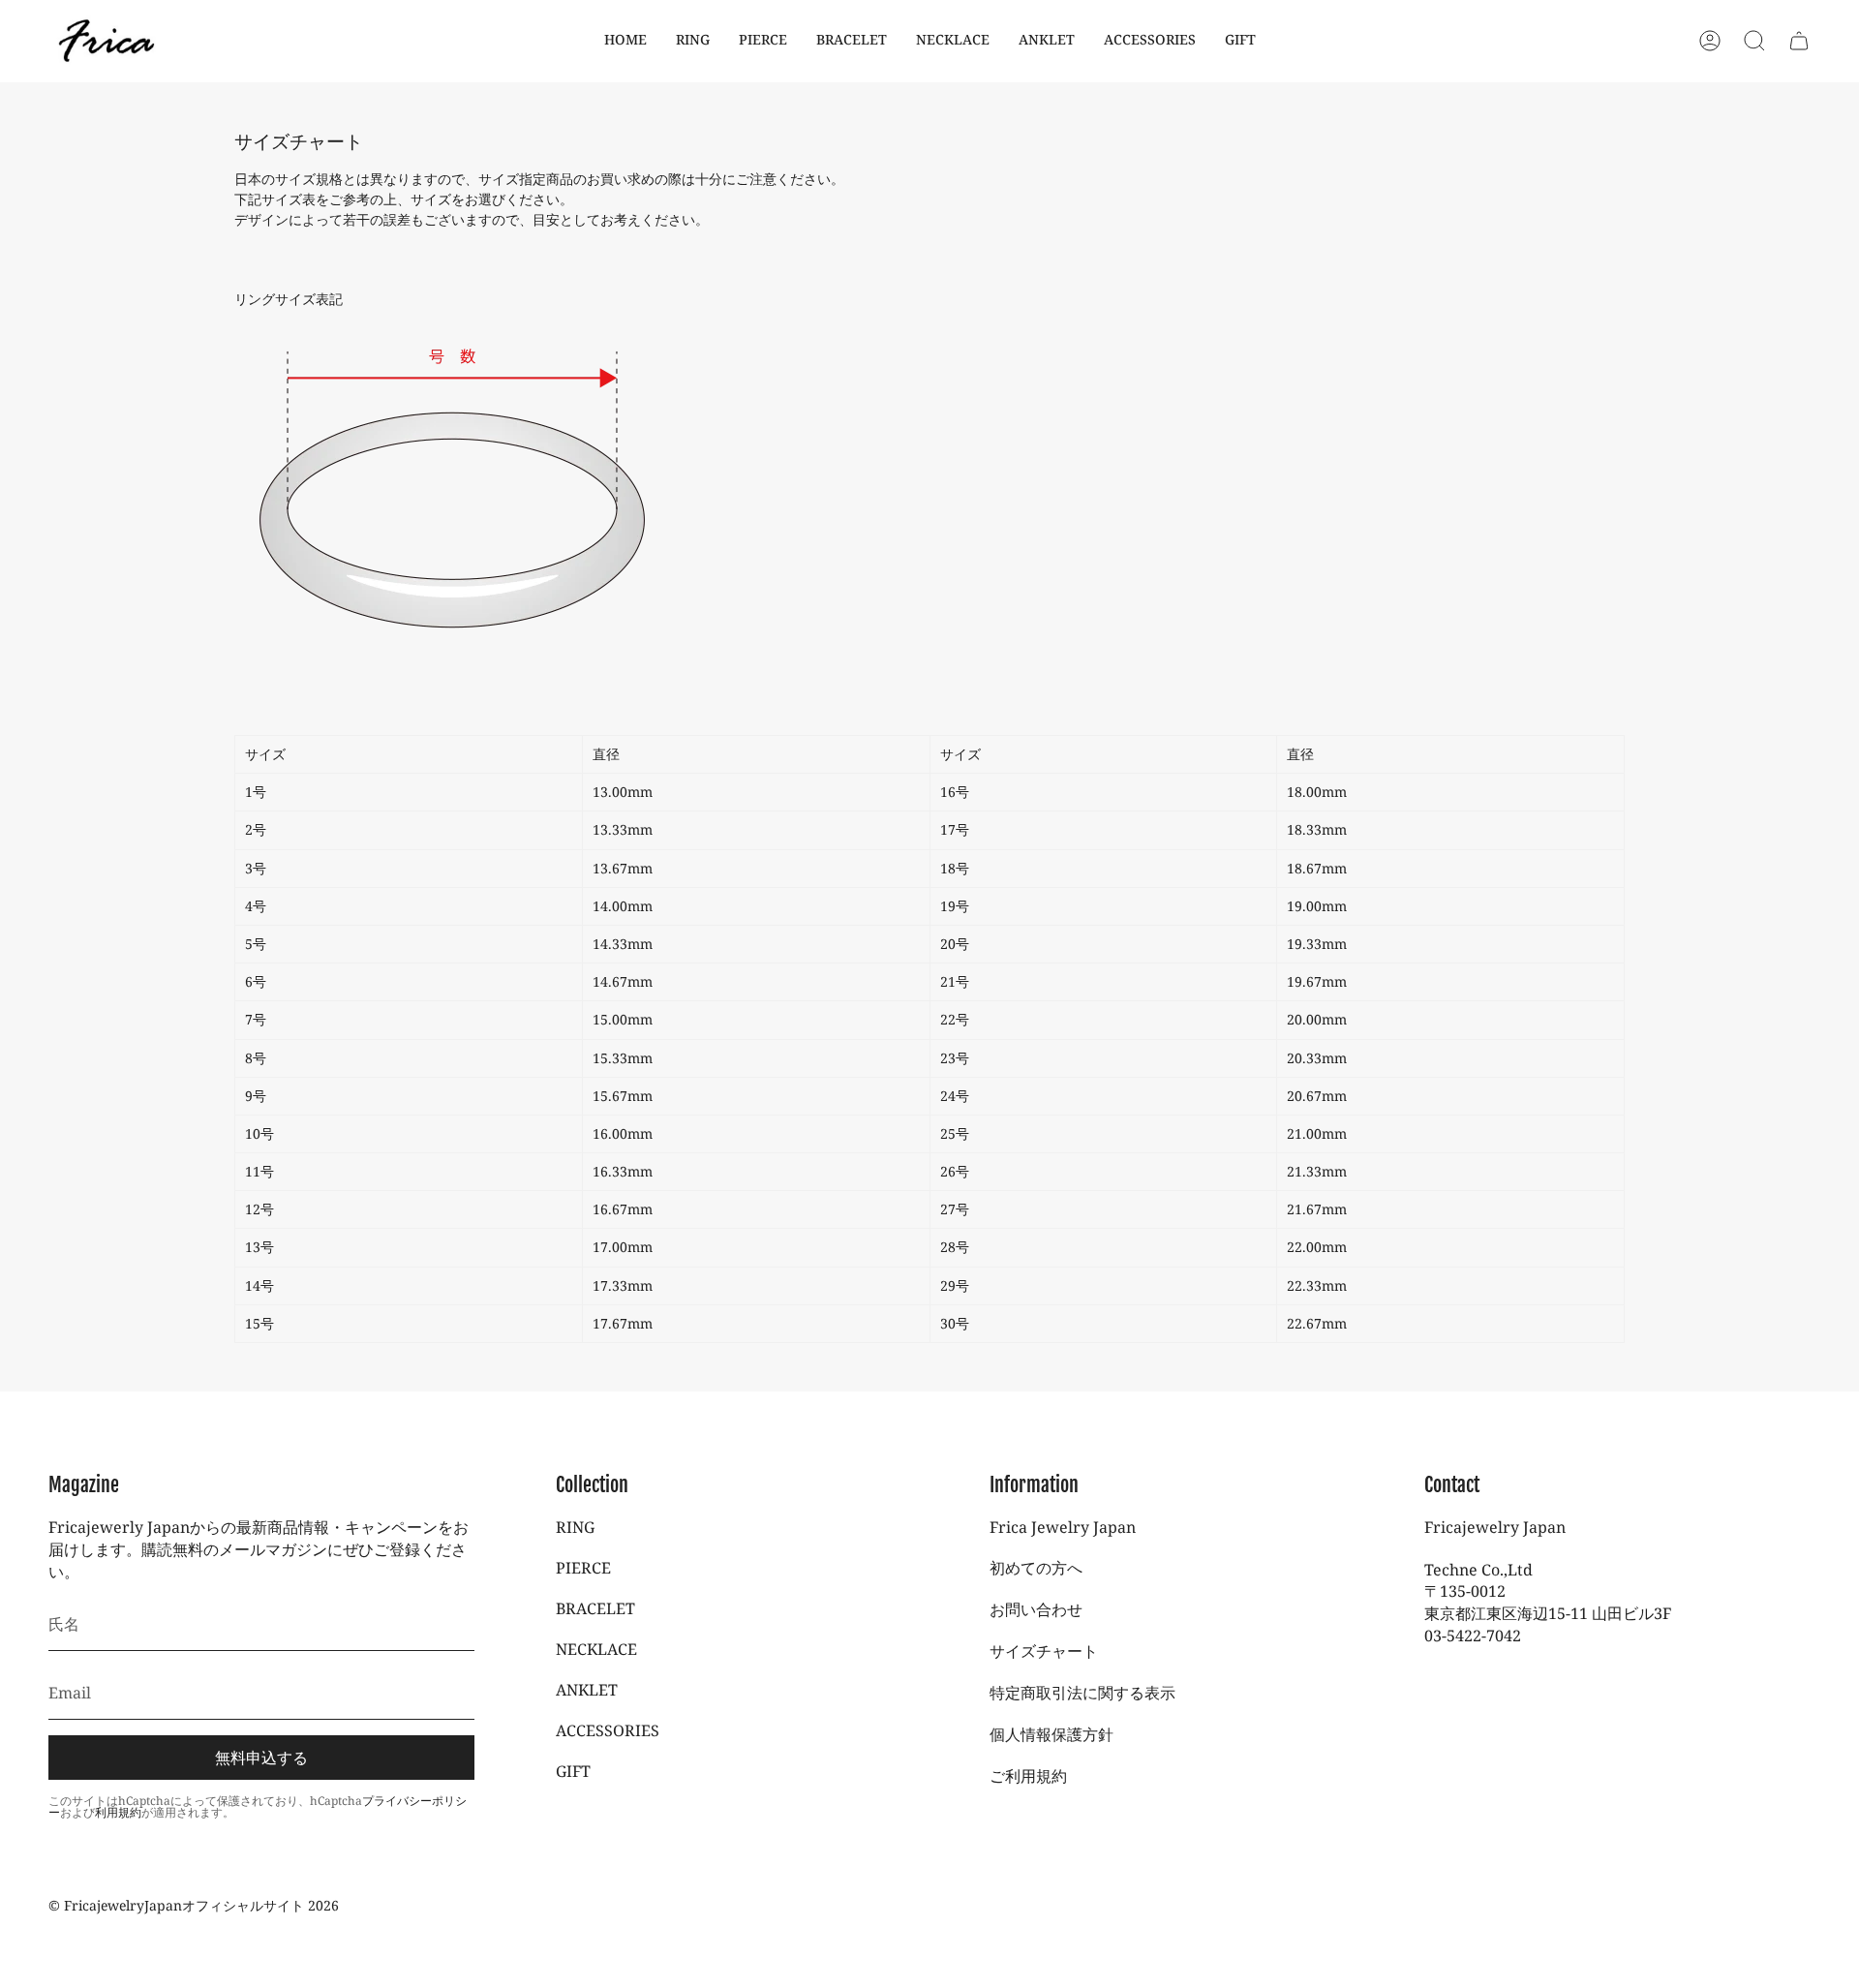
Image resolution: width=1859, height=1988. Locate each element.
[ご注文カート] (1799, 41)
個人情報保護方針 (1051, 1734)
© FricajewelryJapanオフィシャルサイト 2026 (194, 1905)
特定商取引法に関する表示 (1082, 1693)
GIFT (573, 1771)
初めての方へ (1036, 1568)
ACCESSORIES (608, 1730)
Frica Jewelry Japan (1063, 1527)
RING (575, 1527)
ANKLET (587, 1690)
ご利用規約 (1028, 1776)
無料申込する (261, 1758)
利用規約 (118, 1812)
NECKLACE (596, 1649)
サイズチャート (1044, 1651)
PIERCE (583, 1568)
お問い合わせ (1036, 1609)
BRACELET (595, 1608)
